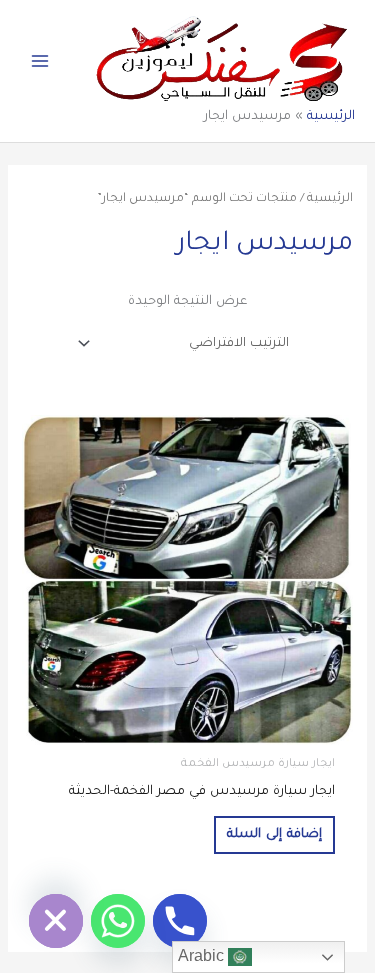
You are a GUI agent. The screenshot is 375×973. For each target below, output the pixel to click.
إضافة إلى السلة (274, 835)
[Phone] (180, 921)
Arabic (203, 955)
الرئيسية (331, 117)
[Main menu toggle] (40, 61)
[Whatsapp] (118, 921)
